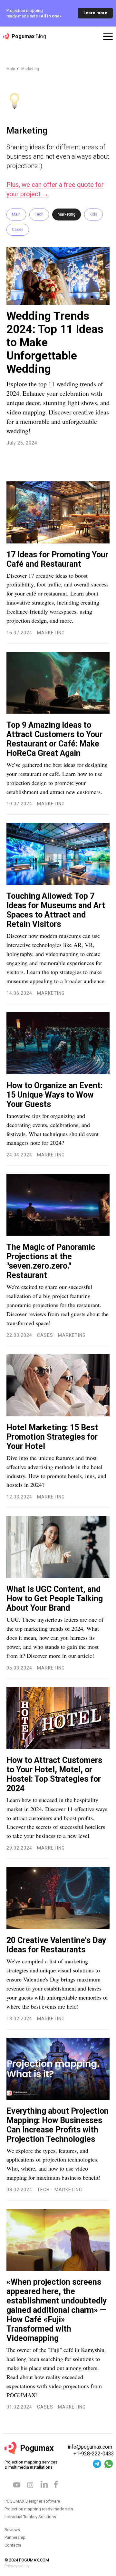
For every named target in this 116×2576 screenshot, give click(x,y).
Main (11, 69)
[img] (108, 36)
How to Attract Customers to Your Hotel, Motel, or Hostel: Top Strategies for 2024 (54, 1774)
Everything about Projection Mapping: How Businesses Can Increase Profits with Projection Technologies (58, 2125)
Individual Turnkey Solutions (30, 2517)
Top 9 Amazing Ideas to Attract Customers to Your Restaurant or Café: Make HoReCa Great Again (54, 739)
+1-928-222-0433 (94, 2454)
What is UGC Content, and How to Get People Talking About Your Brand (55, 1599)
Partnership (15, 2537)
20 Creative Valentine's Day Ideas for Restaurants (56, 1945)
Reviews (12, 2530)
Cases (18, 230)
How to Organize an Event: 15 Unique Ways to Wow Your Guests (54, 1095)
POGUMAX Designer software (32, 2501)
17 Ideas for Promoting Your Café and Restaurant (57, 559)
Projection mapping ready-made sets (39, 2509)
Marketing (67, 214)
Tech (39, 214)
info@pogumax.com (90, 2447)
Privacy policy (17, 2566)
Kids (93, 214)
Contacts (13, 2545)
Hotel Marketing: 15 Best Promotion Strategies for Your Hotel (52, 1437)
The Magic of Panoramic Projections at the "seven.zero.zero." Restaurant (51, 1261)
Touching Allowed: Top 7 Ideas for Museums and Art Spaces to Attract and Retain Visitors (56, 910)
